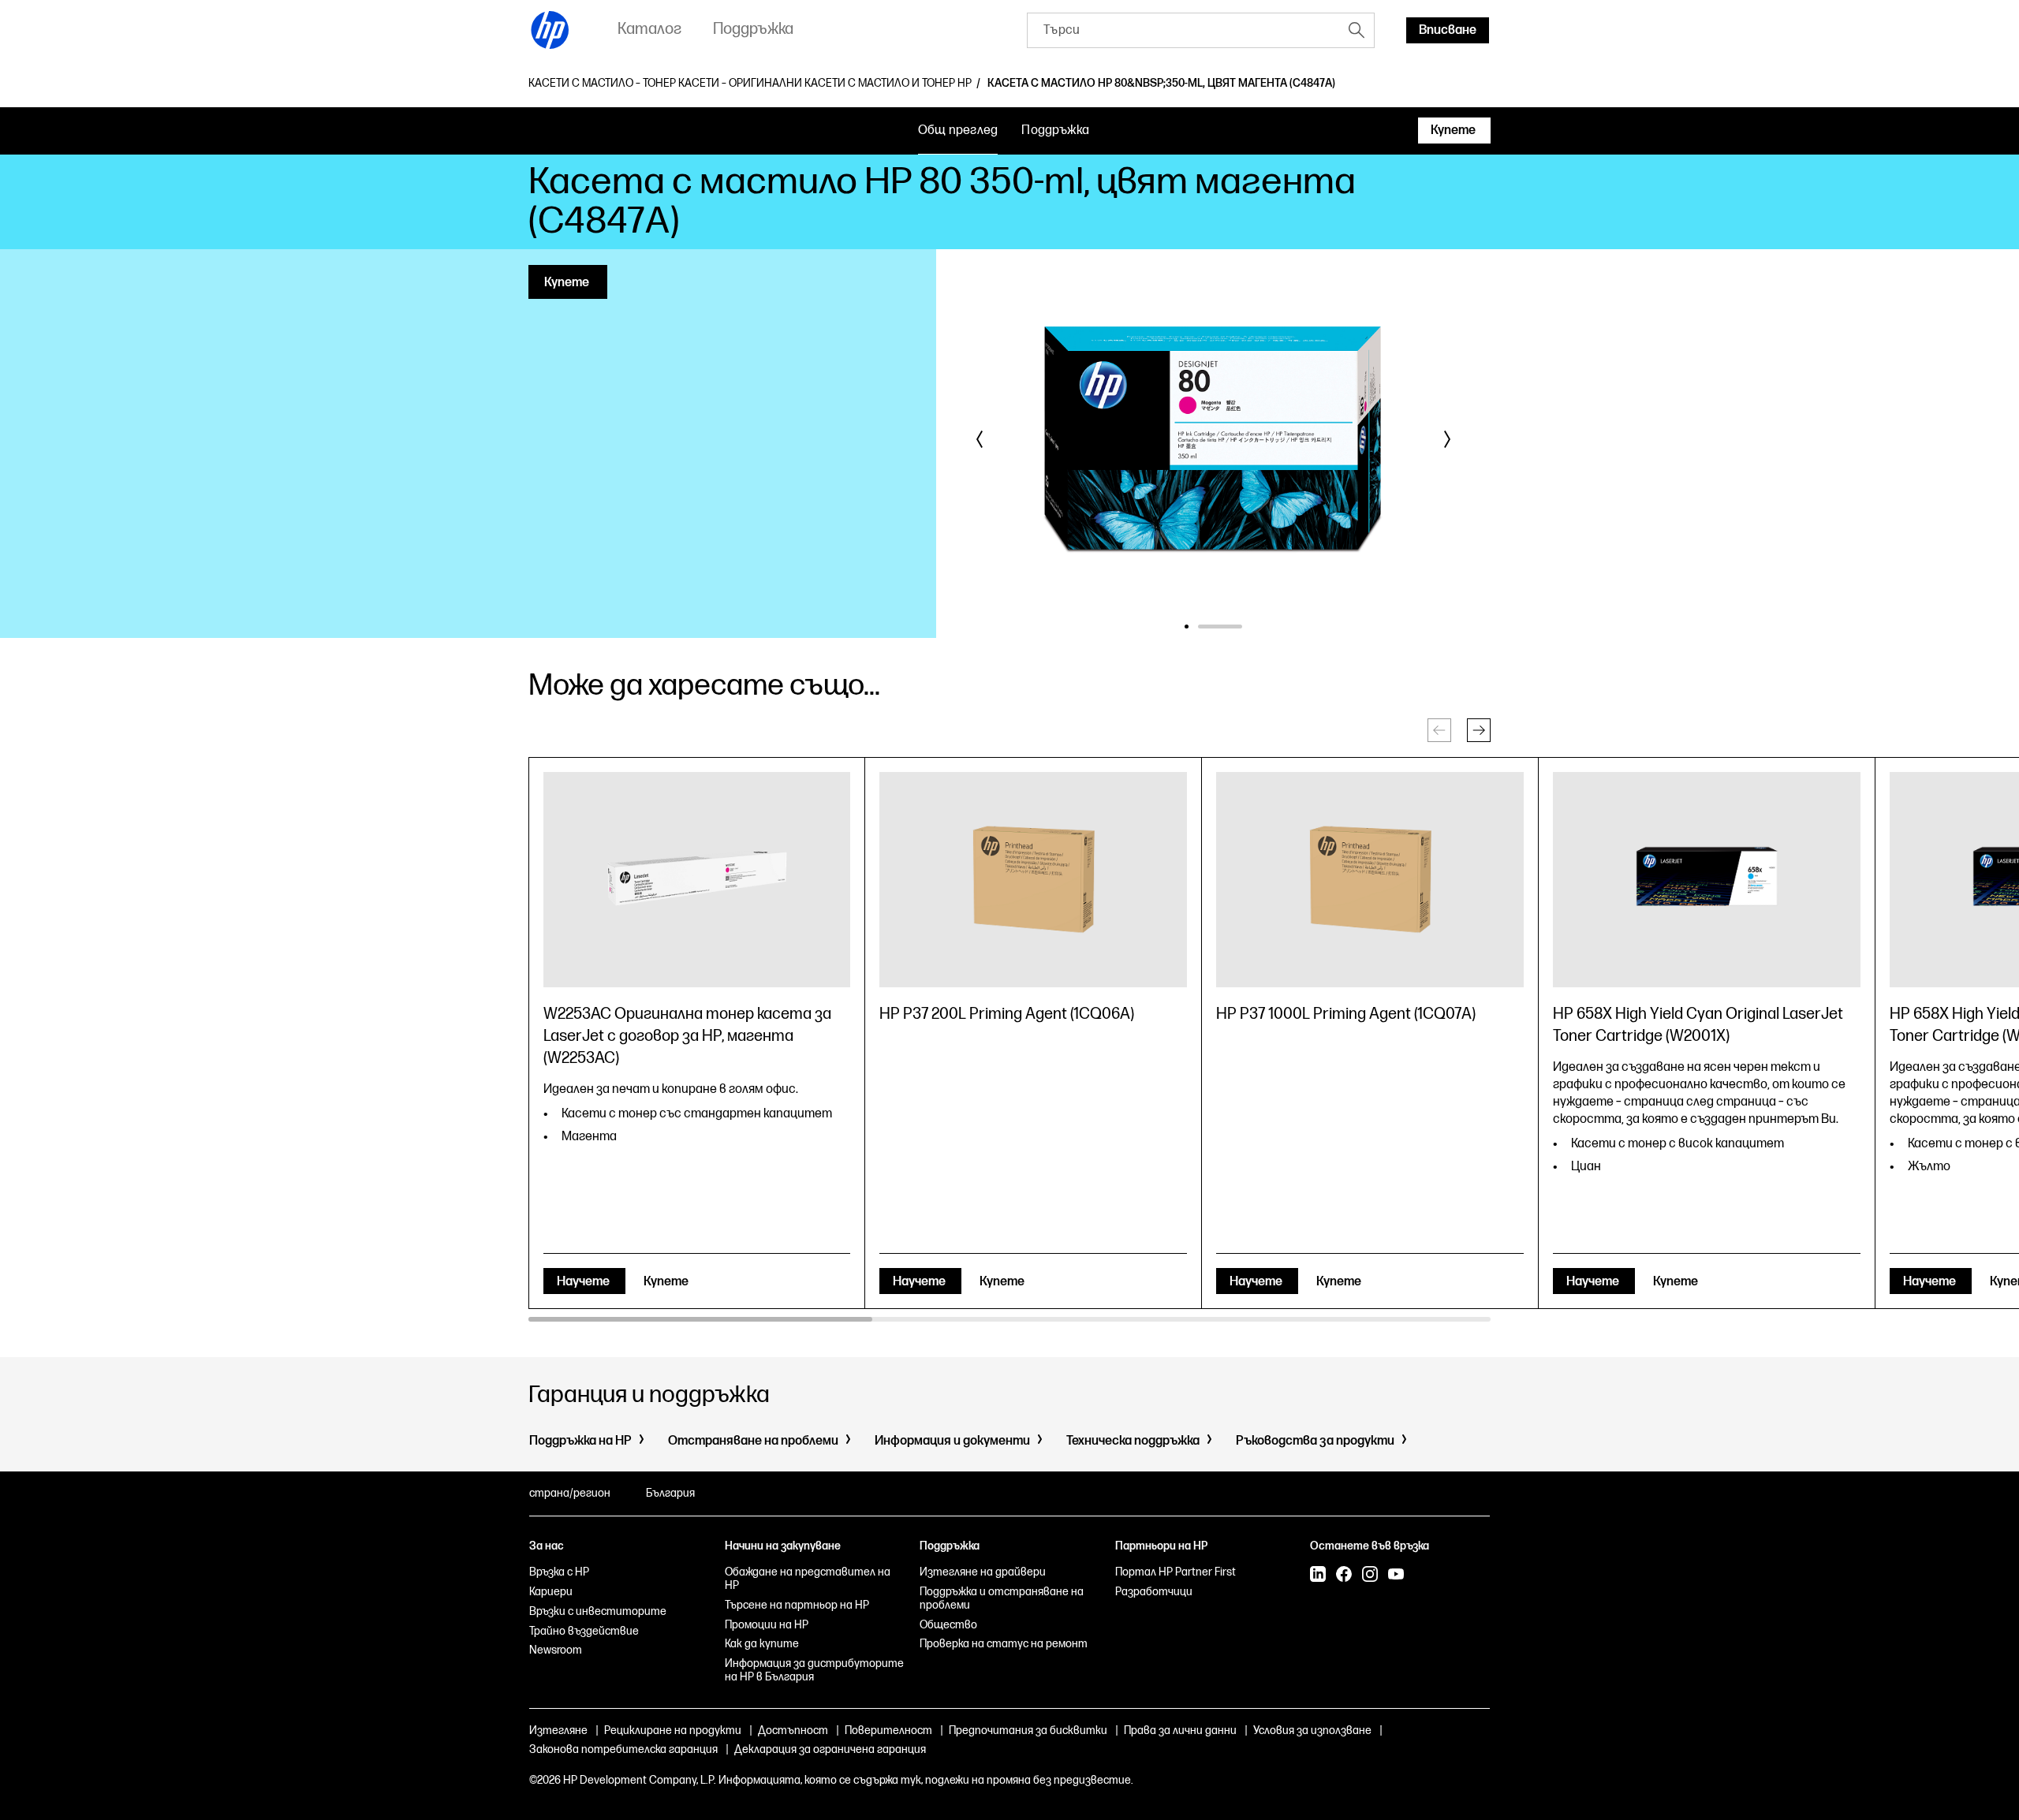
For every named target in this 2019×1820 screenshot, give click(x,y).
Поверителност (888, 1730)
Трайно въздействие (584, 1631)
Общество (948, 1625)
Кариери (551, 1592)
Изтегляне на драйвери (983, 1572)
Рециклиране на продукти (673, 1730)
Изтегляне (558, 1730)
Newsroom (556, 1650)
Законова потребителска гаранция (623, 1749)
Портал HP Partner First (1176, 1572)
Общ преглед (958, 131)
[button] (980, 439)
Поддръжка (1055, 131)
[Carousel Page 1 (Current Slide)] (1207, 627)
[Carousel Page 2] (1240, 627)
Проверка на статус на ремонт (1004, 1644)
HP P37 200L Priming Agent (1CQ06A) (1007, 1014)
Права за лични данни (1180, 1730)
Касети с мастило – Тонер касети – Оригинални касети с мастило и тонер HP (750, 84)
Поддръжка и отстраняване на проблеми (1002, 1598)
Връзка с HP (559, 1572)
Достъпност (793, 1730)
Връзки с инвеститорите (598, 1611)
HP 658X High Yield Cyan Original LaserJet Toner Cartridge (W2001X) (1698, 1025)
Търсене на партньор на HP (797, 1605)
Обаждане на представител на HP (808, 1579)
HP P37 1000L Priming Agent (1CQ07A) (1346, 1014)
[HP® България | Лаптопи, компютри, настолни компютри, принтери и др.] (550, 30)
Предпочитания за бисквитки (1028, 1730)
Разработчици (1154, 1592)
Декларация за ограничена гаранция (830, 1749)
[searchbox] (1183, 30)
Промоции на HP (767, 1625)
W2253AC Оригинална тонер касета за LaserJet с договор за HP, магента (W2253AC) (687, 1036)
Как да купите (762, 1644)
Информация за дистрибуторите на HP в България (814, 1670)
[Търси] (1357, 30)
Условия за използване (1312, 1730)
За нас (547, 1546)
